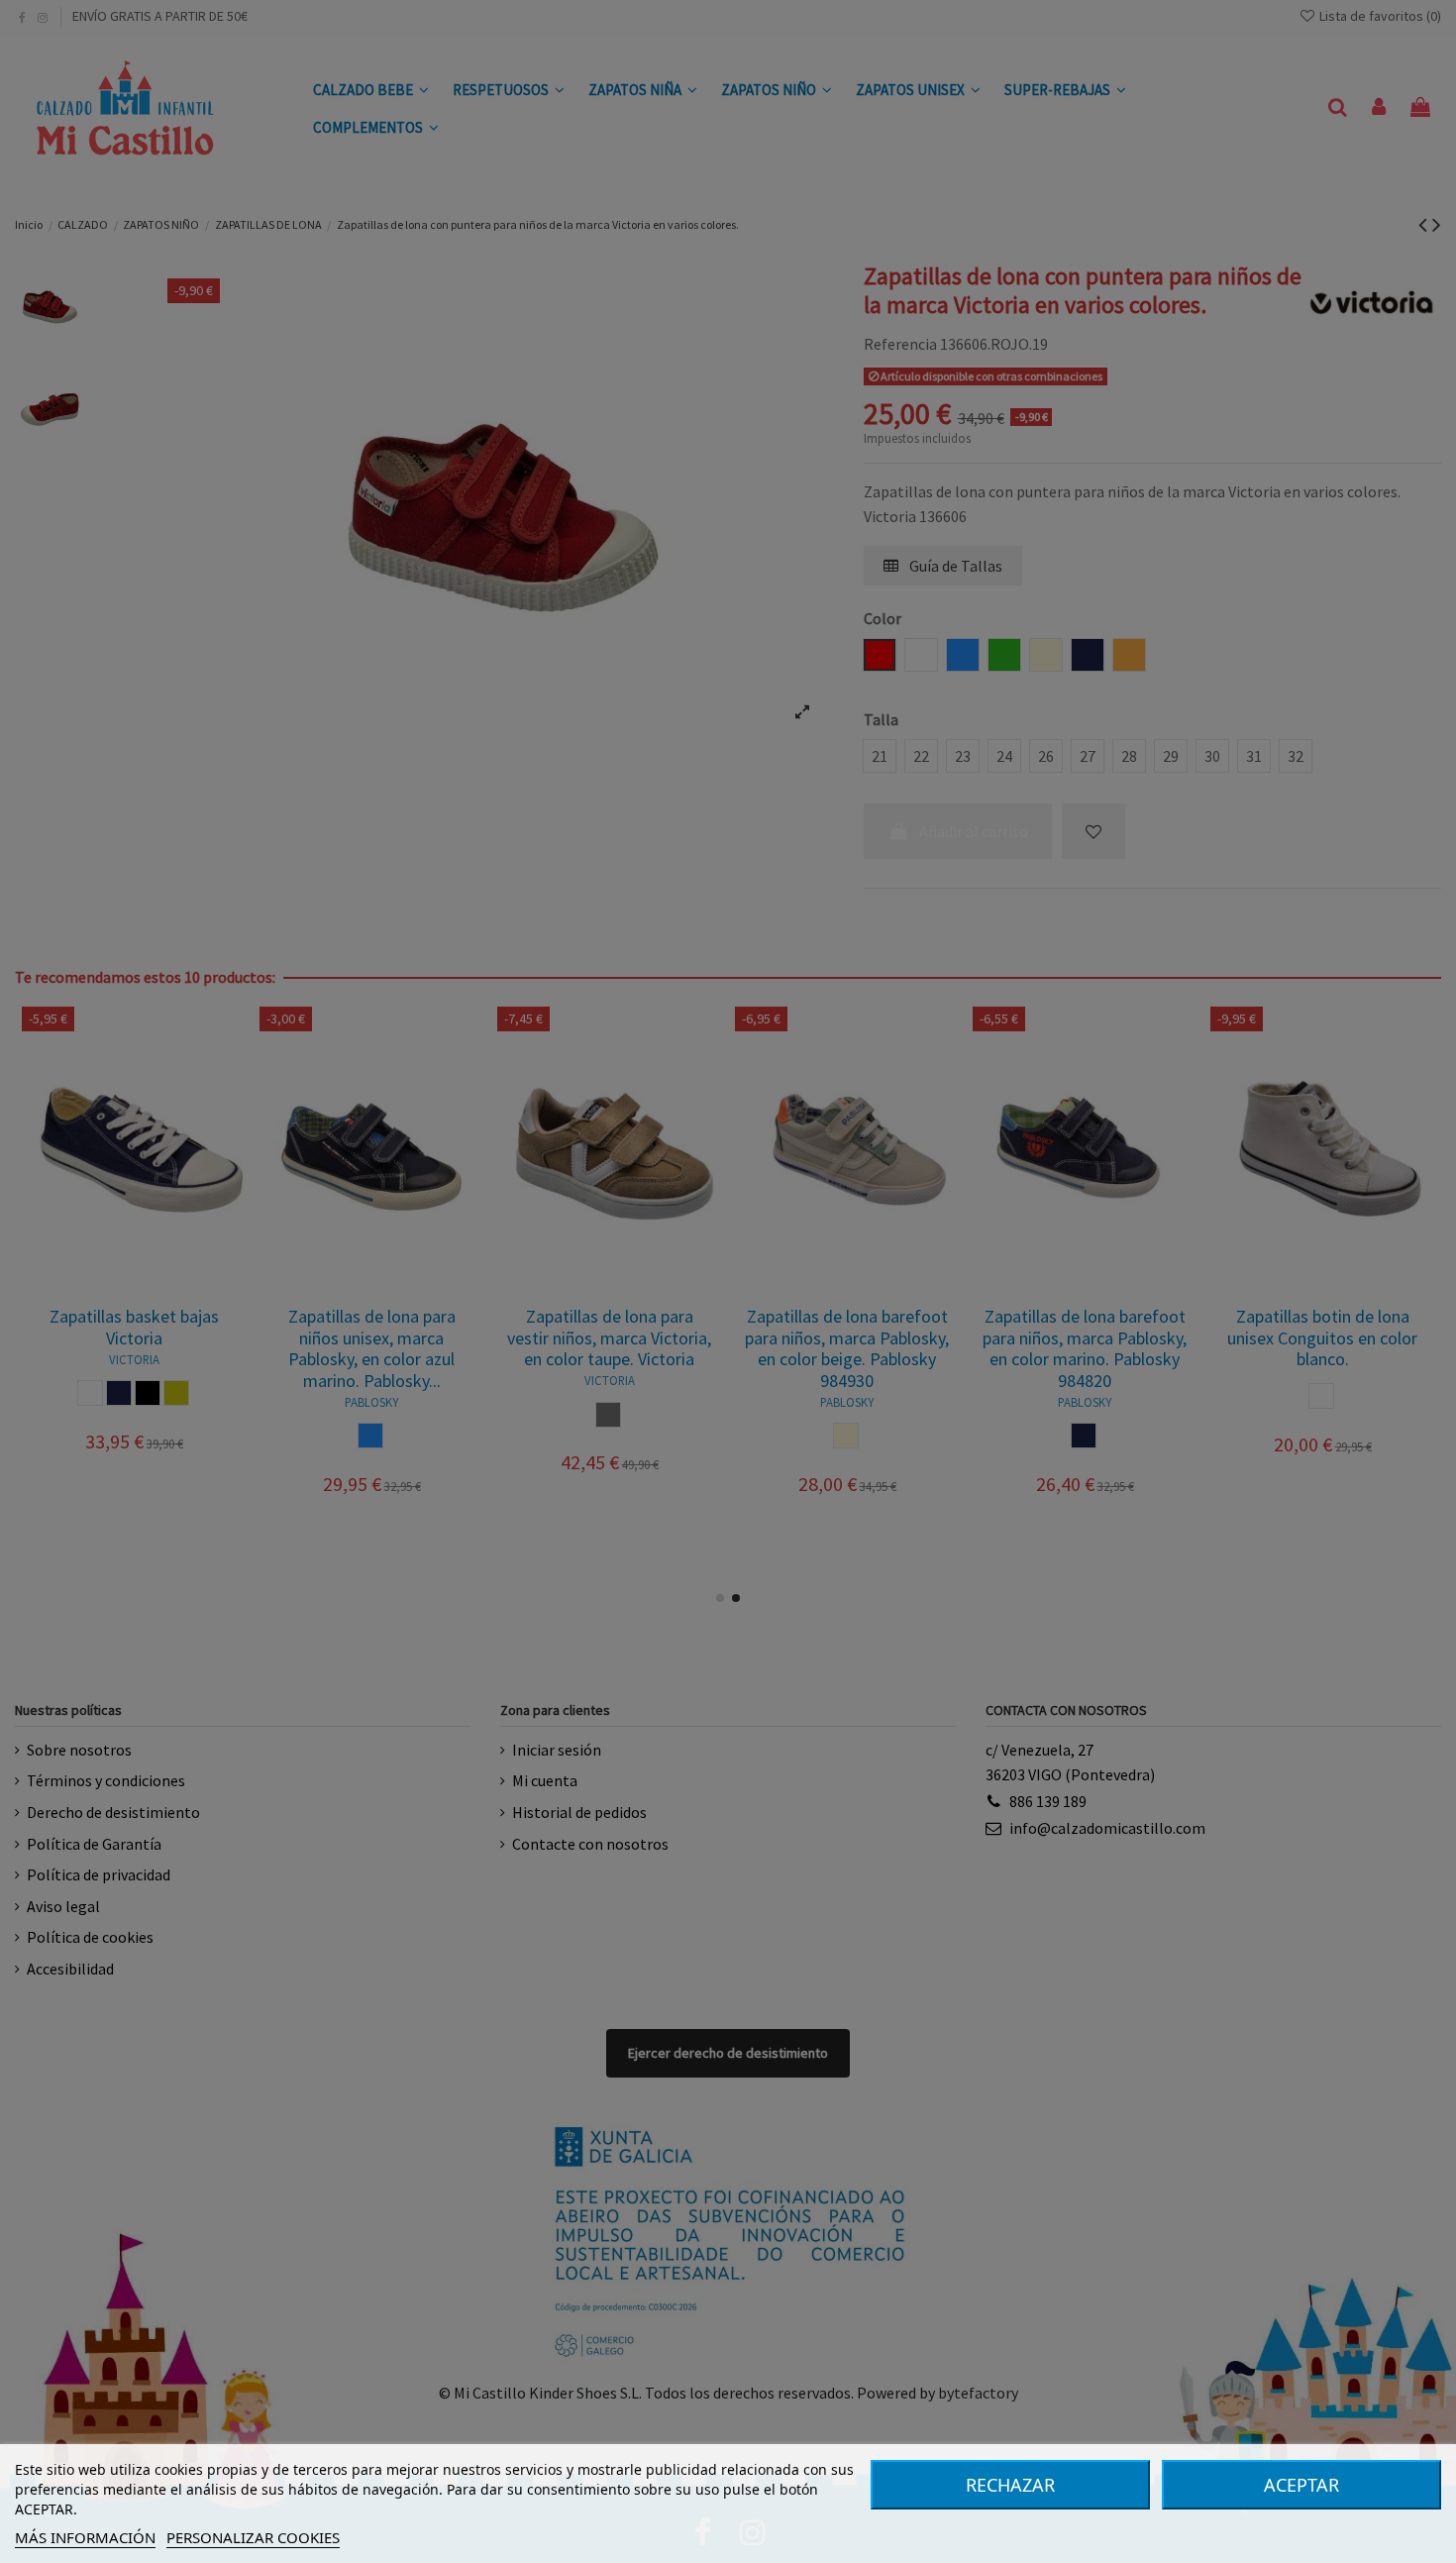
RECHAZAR (1010, 2485)
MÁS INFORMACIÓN (85, 2537)
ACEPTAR (1301, 2485)
